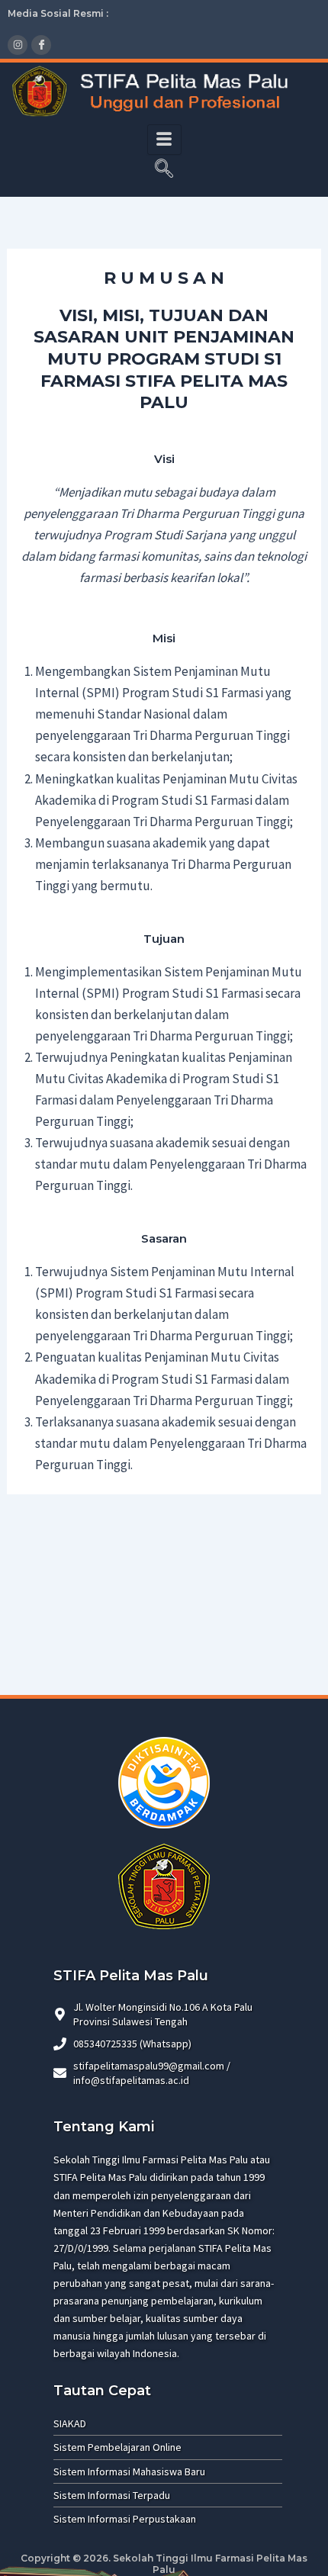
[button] (164, 170)
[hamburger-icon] (164, 140)
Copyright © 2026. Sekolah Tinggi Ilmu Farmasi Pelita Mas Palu (164, 2564)
